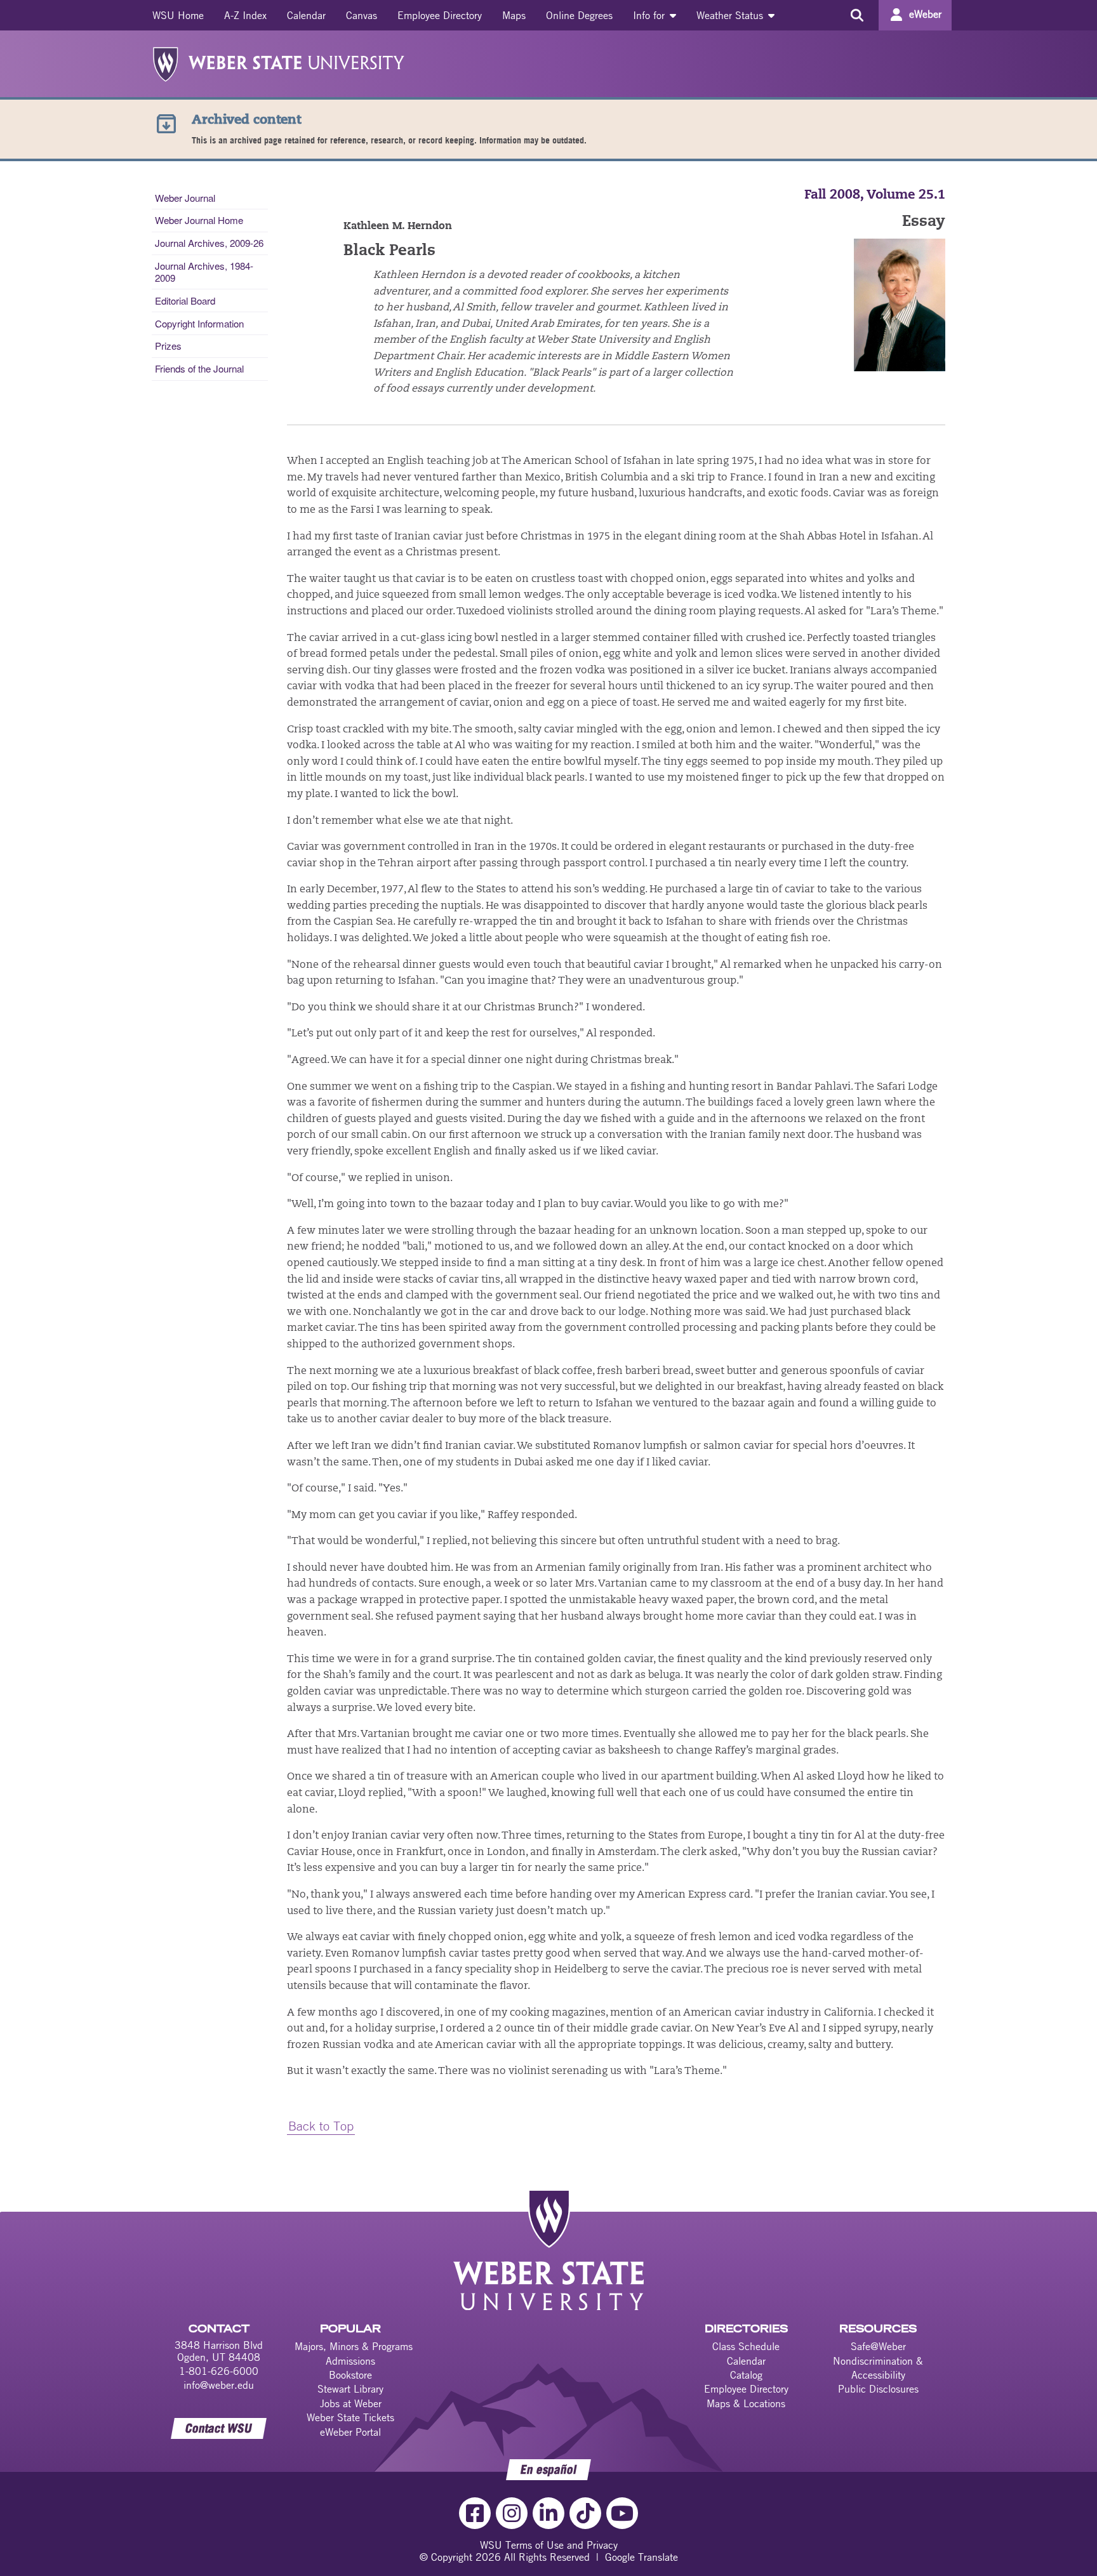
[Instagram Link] (512, 2513)
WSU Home (178, 15)
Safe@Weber (878, 2346)
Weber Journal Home (199, 220)
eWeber (925, 14)
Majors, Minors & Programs (354, 2346)
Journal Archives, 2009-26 (209, 243)
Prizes (168, 346)
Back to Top (321, 2126)
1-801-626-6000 (219, 2371)
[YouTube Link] (622, 2513)
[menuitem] (178, 15)
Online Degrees (579, 15)
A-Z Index (245, 15)
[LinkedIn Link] (548, 2513)
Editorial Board (185, 301)
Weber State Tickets (350, 2417)
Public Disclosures (878, 2389)
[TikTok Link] (585, 2513)
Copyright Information (199, 323)
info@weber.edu (219, 2385)
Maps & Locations (746, 2403)
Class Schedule (746, 2346)
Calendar (306, 15)
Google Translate (642, 2557)
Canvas (362, 15)
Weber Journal (185, 198)
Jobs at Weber (351, 2403)
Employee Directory (440, 15)
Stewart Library (350, 2389)
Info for (650, 15)
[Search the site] (857, 15)
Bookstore (350, 2375)
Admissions (350, 2361)
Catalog (746, 2375)
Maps (514, 15)
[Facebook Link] (475, 2513)
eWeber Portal (350, 2432)
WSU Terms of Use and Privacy (549, 2545)
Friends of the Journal (199, 368)
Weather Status (731, 15)
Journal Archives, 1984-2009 (204, 271)
